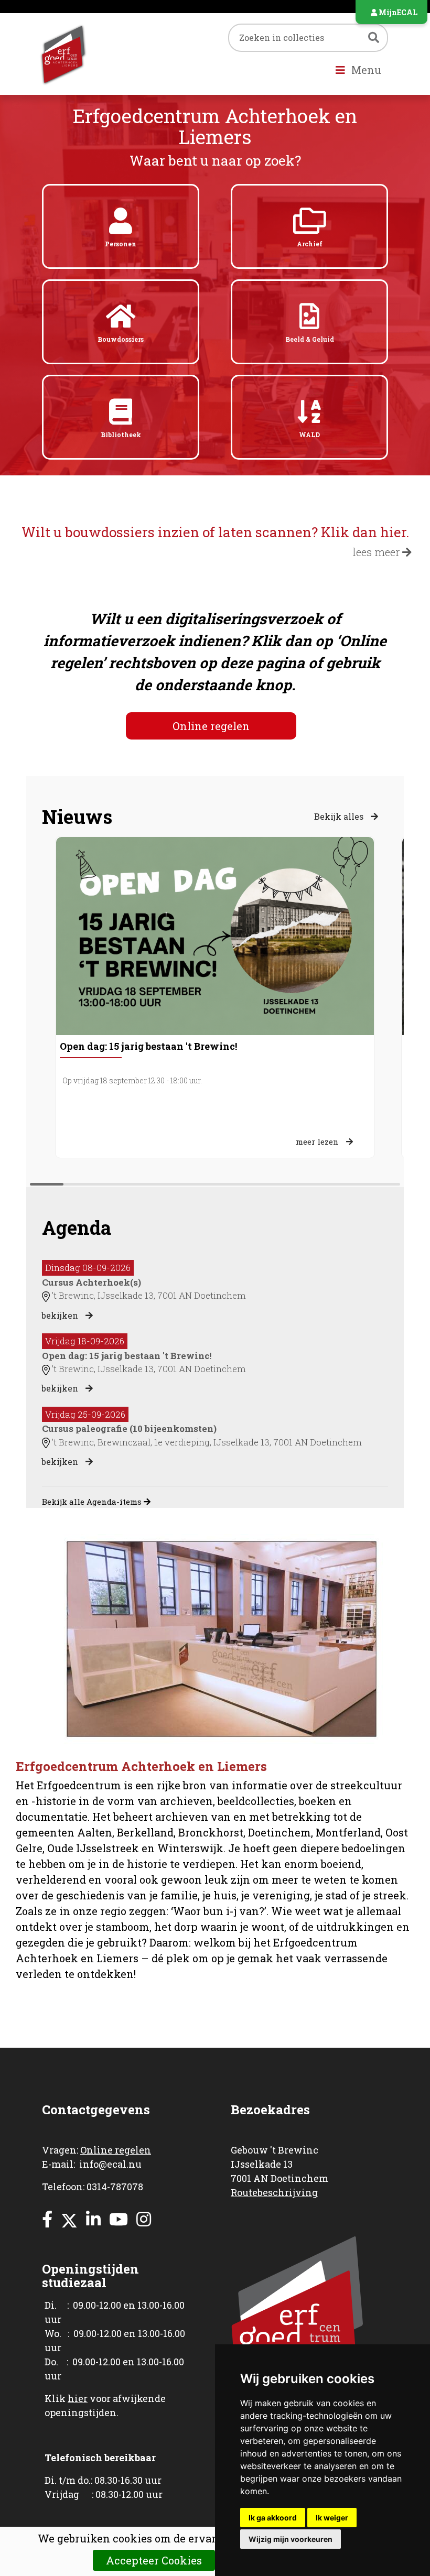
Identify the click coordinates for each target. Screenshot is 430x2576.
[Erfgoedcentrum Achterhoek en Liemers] (89, 54)
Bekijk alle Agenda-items (93, 1502)
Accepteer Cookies (154, 2560)
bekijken (61, 1315)
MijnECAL (397, 12)
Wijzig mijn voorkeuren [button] (291, 2539)
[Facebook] (47, 2219)
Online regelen (211, 726)
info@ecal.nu (110, 2164)
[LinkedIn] (93, 2219)
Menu (365, 70)
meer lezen (318, 1142)
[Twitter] (69, 2219)
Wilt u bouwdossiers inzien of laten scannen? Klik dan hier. (215, 532)
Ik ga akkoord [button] (273, 2518)
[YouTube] (119, 2219)
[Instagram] (144, 2219)
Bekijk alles (340, 816)
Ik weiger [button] (332, 2518)
